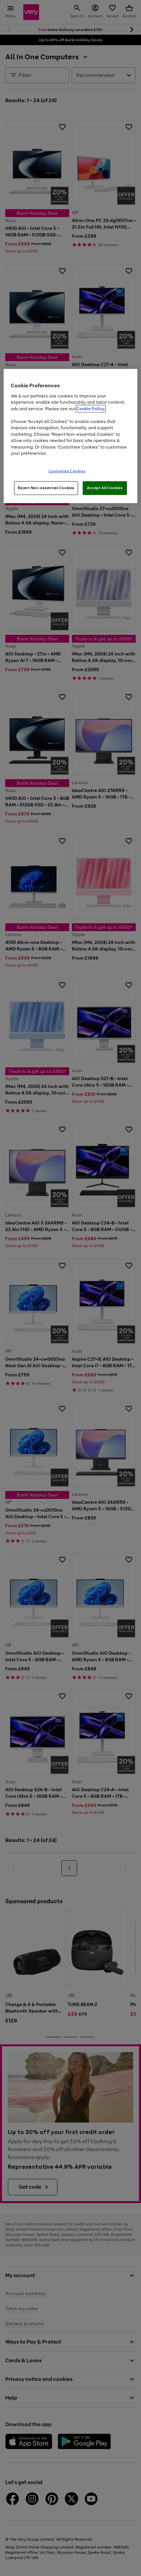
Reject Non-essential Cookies (46, 488)
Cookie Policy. (91, 408)
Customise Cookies (67, 471)
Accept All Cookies (105, 488)
